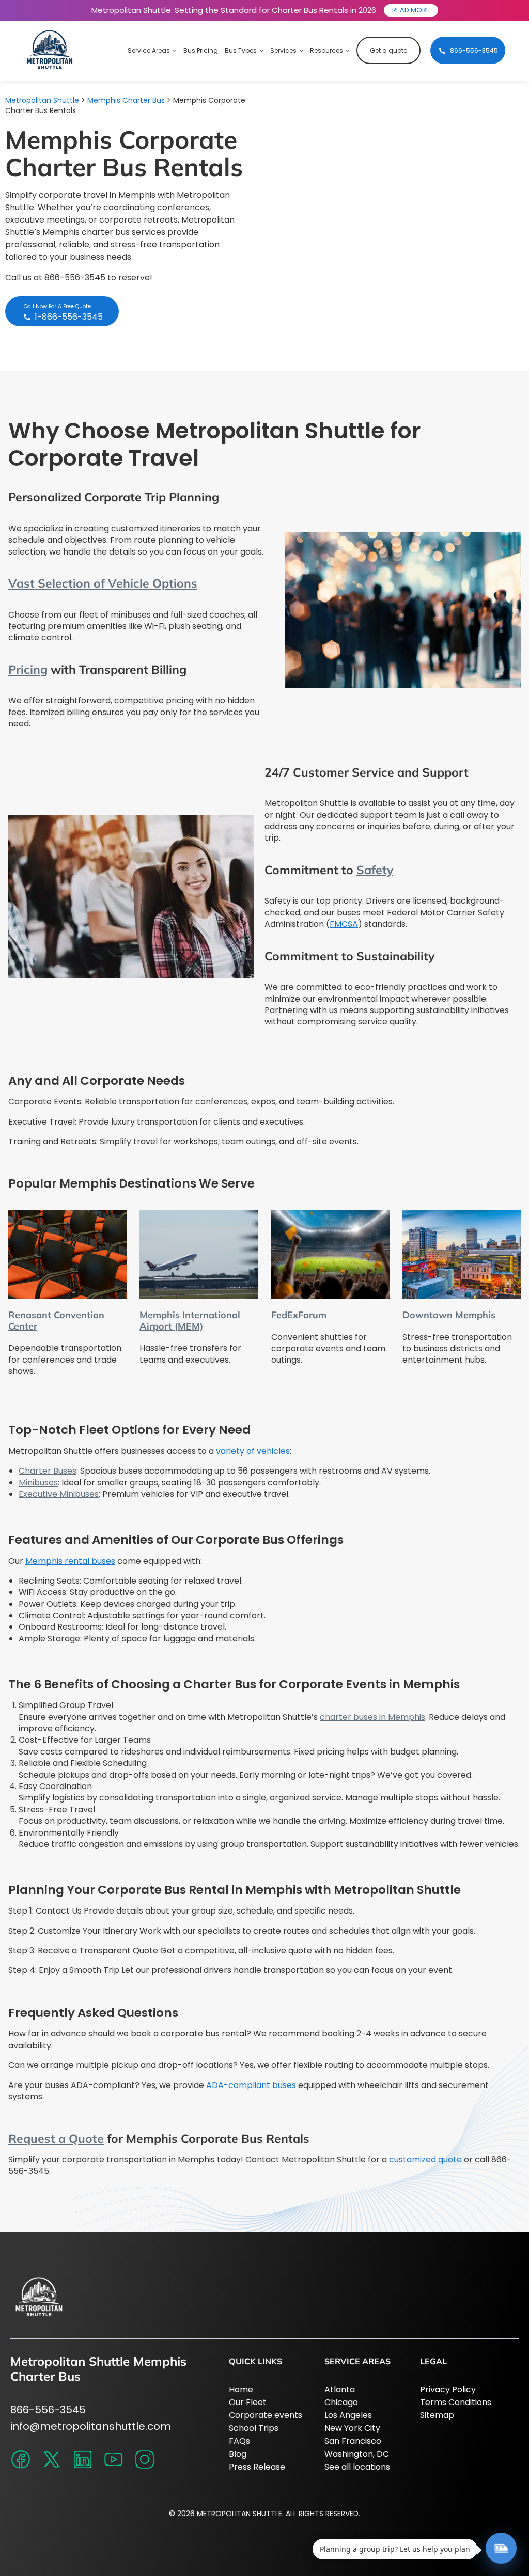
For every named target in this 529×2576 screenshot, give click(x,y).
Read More (411, 10)
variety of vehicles (252, 1451)
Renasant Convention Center (56, 1321)
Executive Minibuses (59, 1494)
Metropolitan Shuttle (42, 100)
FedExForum (299, 1315)
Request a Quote (56, 2138)
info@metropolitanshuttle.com (91, 2426)
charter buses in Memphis (372, 1717)
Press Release (257, 2467)
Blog (238, 2454)
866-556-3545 (48, 2410)
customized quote (424, 2160)
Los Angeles (348, 2415)
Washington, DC (357, 2454)
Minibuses (38, 1483)
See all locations (357, 2467)
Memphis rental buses (70, 1561)
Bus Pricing (201, 50)
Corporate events (266, 2415)
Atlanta (340, 2389)
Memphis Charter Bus (126, 100)
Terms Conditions (456, 2402)
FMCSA (344, 924)
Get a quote (388, 50)
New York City (352, 2428)
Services (283, 50)
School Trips (254, 2428)
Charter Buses (48, 1471)
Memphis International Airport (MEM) (190, 1321)
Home (241, 2389)
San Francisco (353, 2441)
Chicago (341, 2402)
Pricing (28, 669)
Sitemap (437, 2415)
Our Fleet (248, 2402)
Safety (375, 870)
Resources (326, 50)
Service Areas (149, 50)
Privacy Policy (448, 2389)
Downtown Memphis (449, 1315)
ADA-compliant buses (250, 2085)
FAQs (239, 2441)
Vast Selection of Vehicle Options (103, 583)
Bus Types (241, 50)
